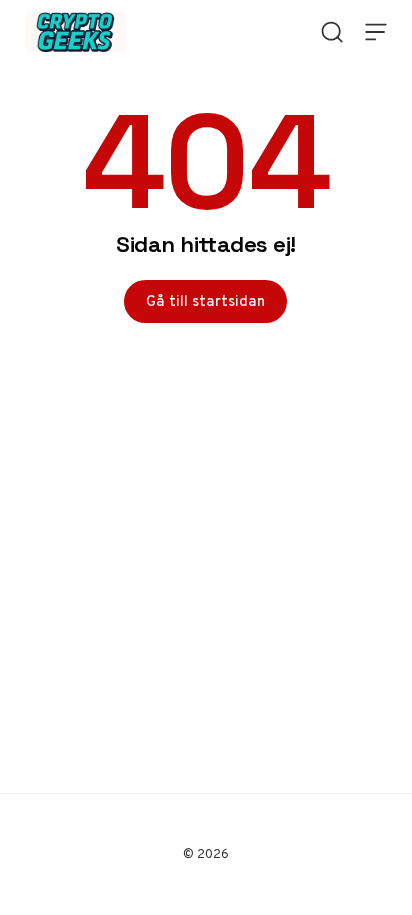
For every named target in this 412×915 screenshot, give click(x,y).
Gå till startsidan (205, 301)
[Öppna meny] (376, 32)
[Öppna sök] (332, 32)
